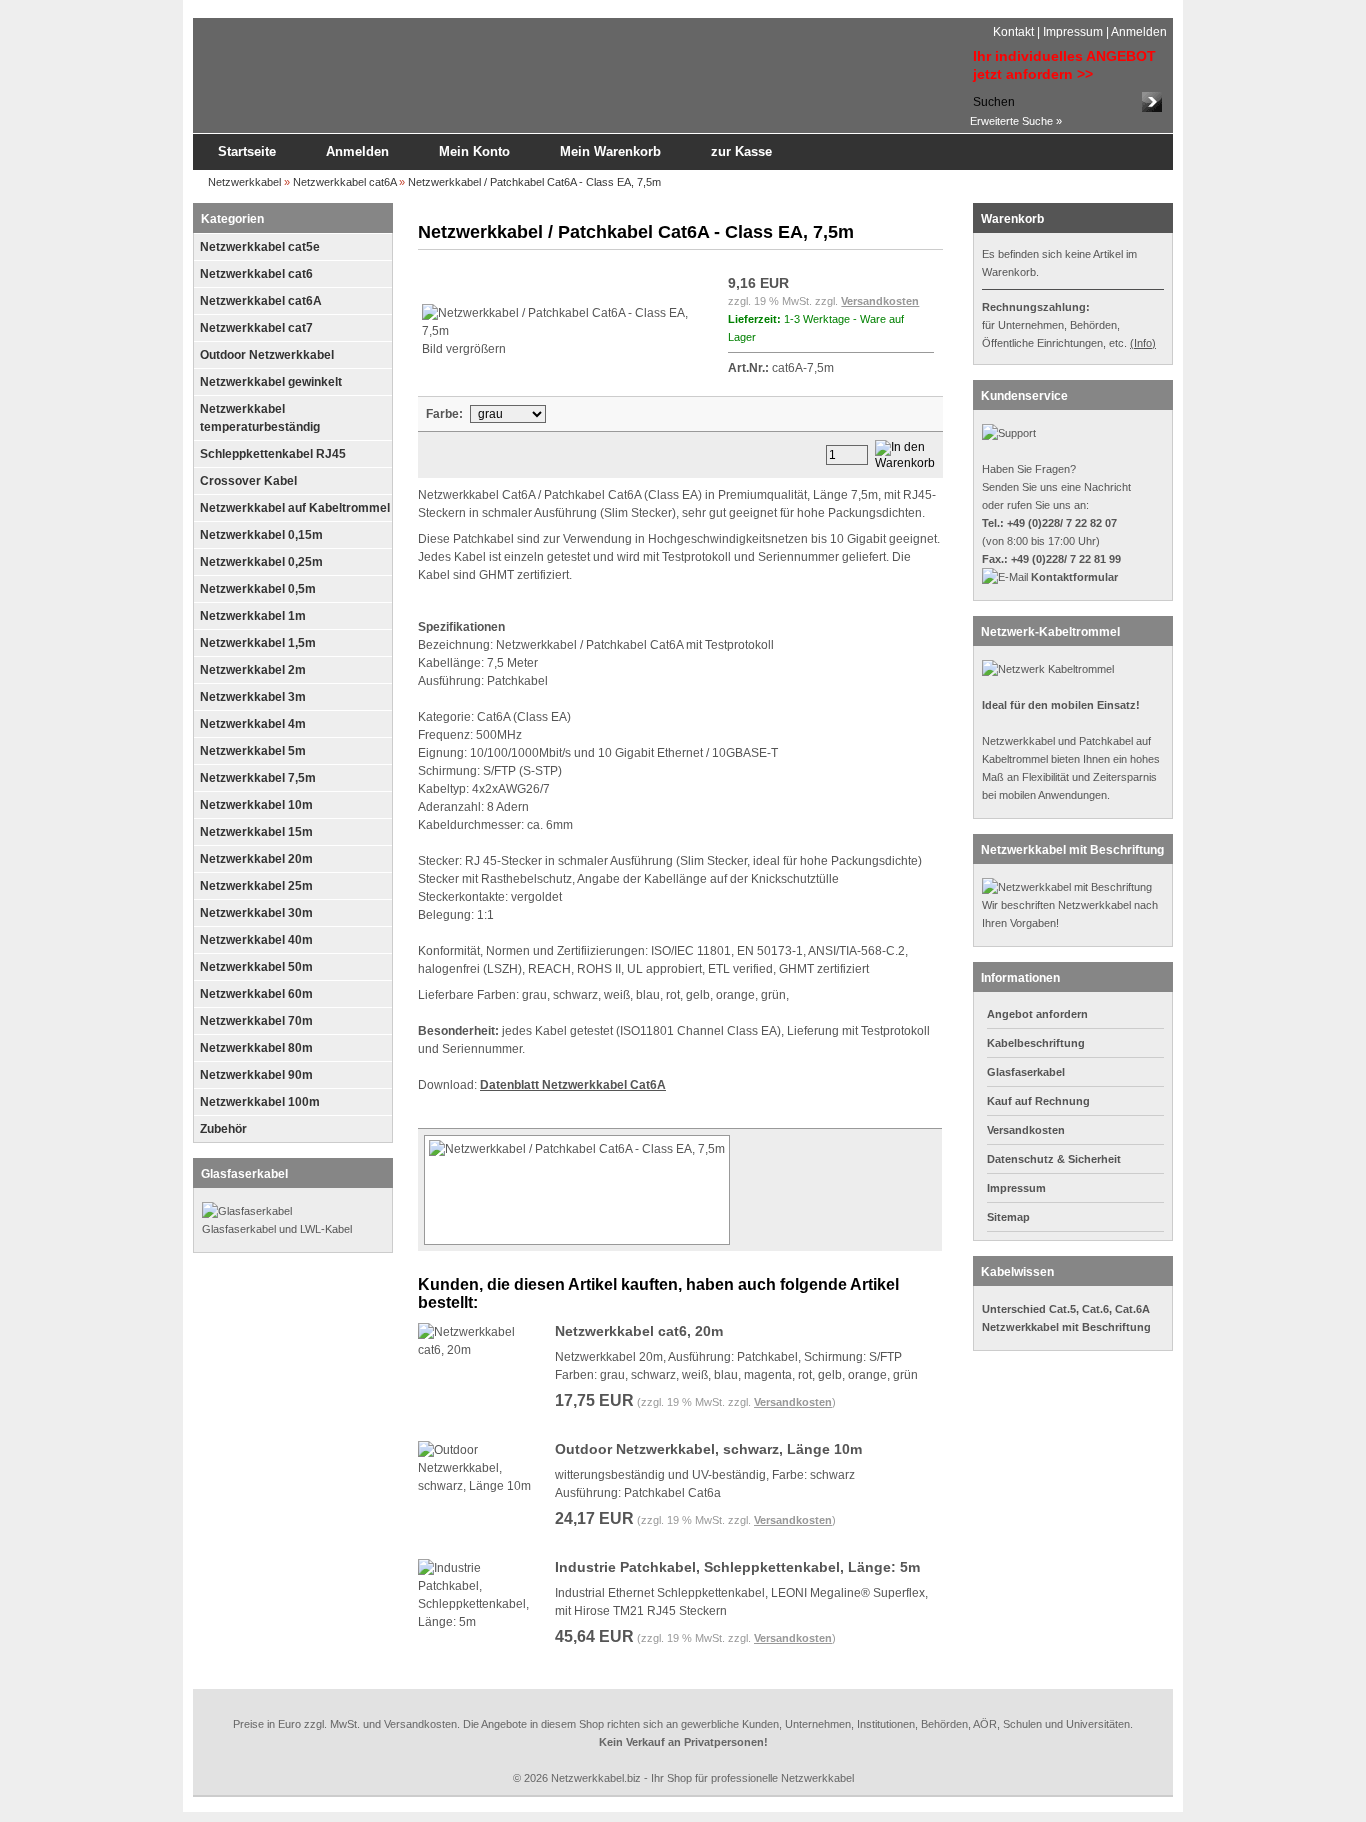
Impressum (1073, 32)
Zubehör (223, 1129)
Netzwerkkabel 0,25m (261, 562)
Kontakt (1013, 32)
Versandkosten (880, 301)
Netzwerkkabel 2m (253, 670)
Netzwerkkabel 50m (256, 967)
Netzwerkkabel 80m (256, 1048)
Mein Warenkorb (610, 151)
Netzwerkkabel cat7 (256, 328)
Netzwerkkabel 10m (256, 805)
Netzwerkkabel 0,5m (258, 589)
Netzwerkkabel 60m (256, 994)
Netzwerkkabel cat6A (344, 182)
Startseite (247, 151)
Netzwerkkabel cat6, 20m (639, 1331)
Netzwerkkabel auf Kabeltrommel (295, 508)
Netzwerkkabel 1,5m (258, 643)
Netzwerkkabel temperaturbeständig (260, 418)
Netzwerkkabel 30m (256, 913)
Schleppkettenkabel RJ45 (273, 454)
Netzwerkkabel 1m (253, 616)
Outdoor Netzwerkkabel (267, 355)
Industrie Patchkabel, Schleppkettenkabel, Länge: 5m (737, 1567)
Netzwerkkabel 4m (253, 724)
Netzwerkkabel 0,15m (261, 535)
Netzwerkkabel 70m (256, 1021)
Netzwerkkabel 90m (256, 1075)
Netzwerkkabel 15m (256, 832)
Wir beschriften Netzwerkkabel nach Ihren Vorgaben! (1070, 914)
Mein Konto (474, 151)
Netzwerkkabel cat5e (260, 247)
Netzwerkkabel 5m (253, 751)
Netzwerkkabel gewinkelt (271, 382)
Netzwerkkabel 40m (256, 940)
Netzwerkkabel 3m (253, 697)
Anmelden (1139, 32)
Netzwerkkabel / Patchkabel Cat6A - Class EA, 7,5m (534, 182)
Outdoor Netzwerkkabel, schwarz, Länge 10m (708, 1449)
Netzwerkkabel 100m (260, 1102)
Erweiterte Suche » (1016, 121)
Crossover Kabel (248, 481)
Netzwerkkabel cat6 (256, 274)
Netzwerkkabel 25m (256, 886)
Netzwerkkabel (244, 182)
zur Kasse (741, 151)
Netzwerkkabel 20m (256, 859)
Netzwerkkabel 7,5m (258, 778)
